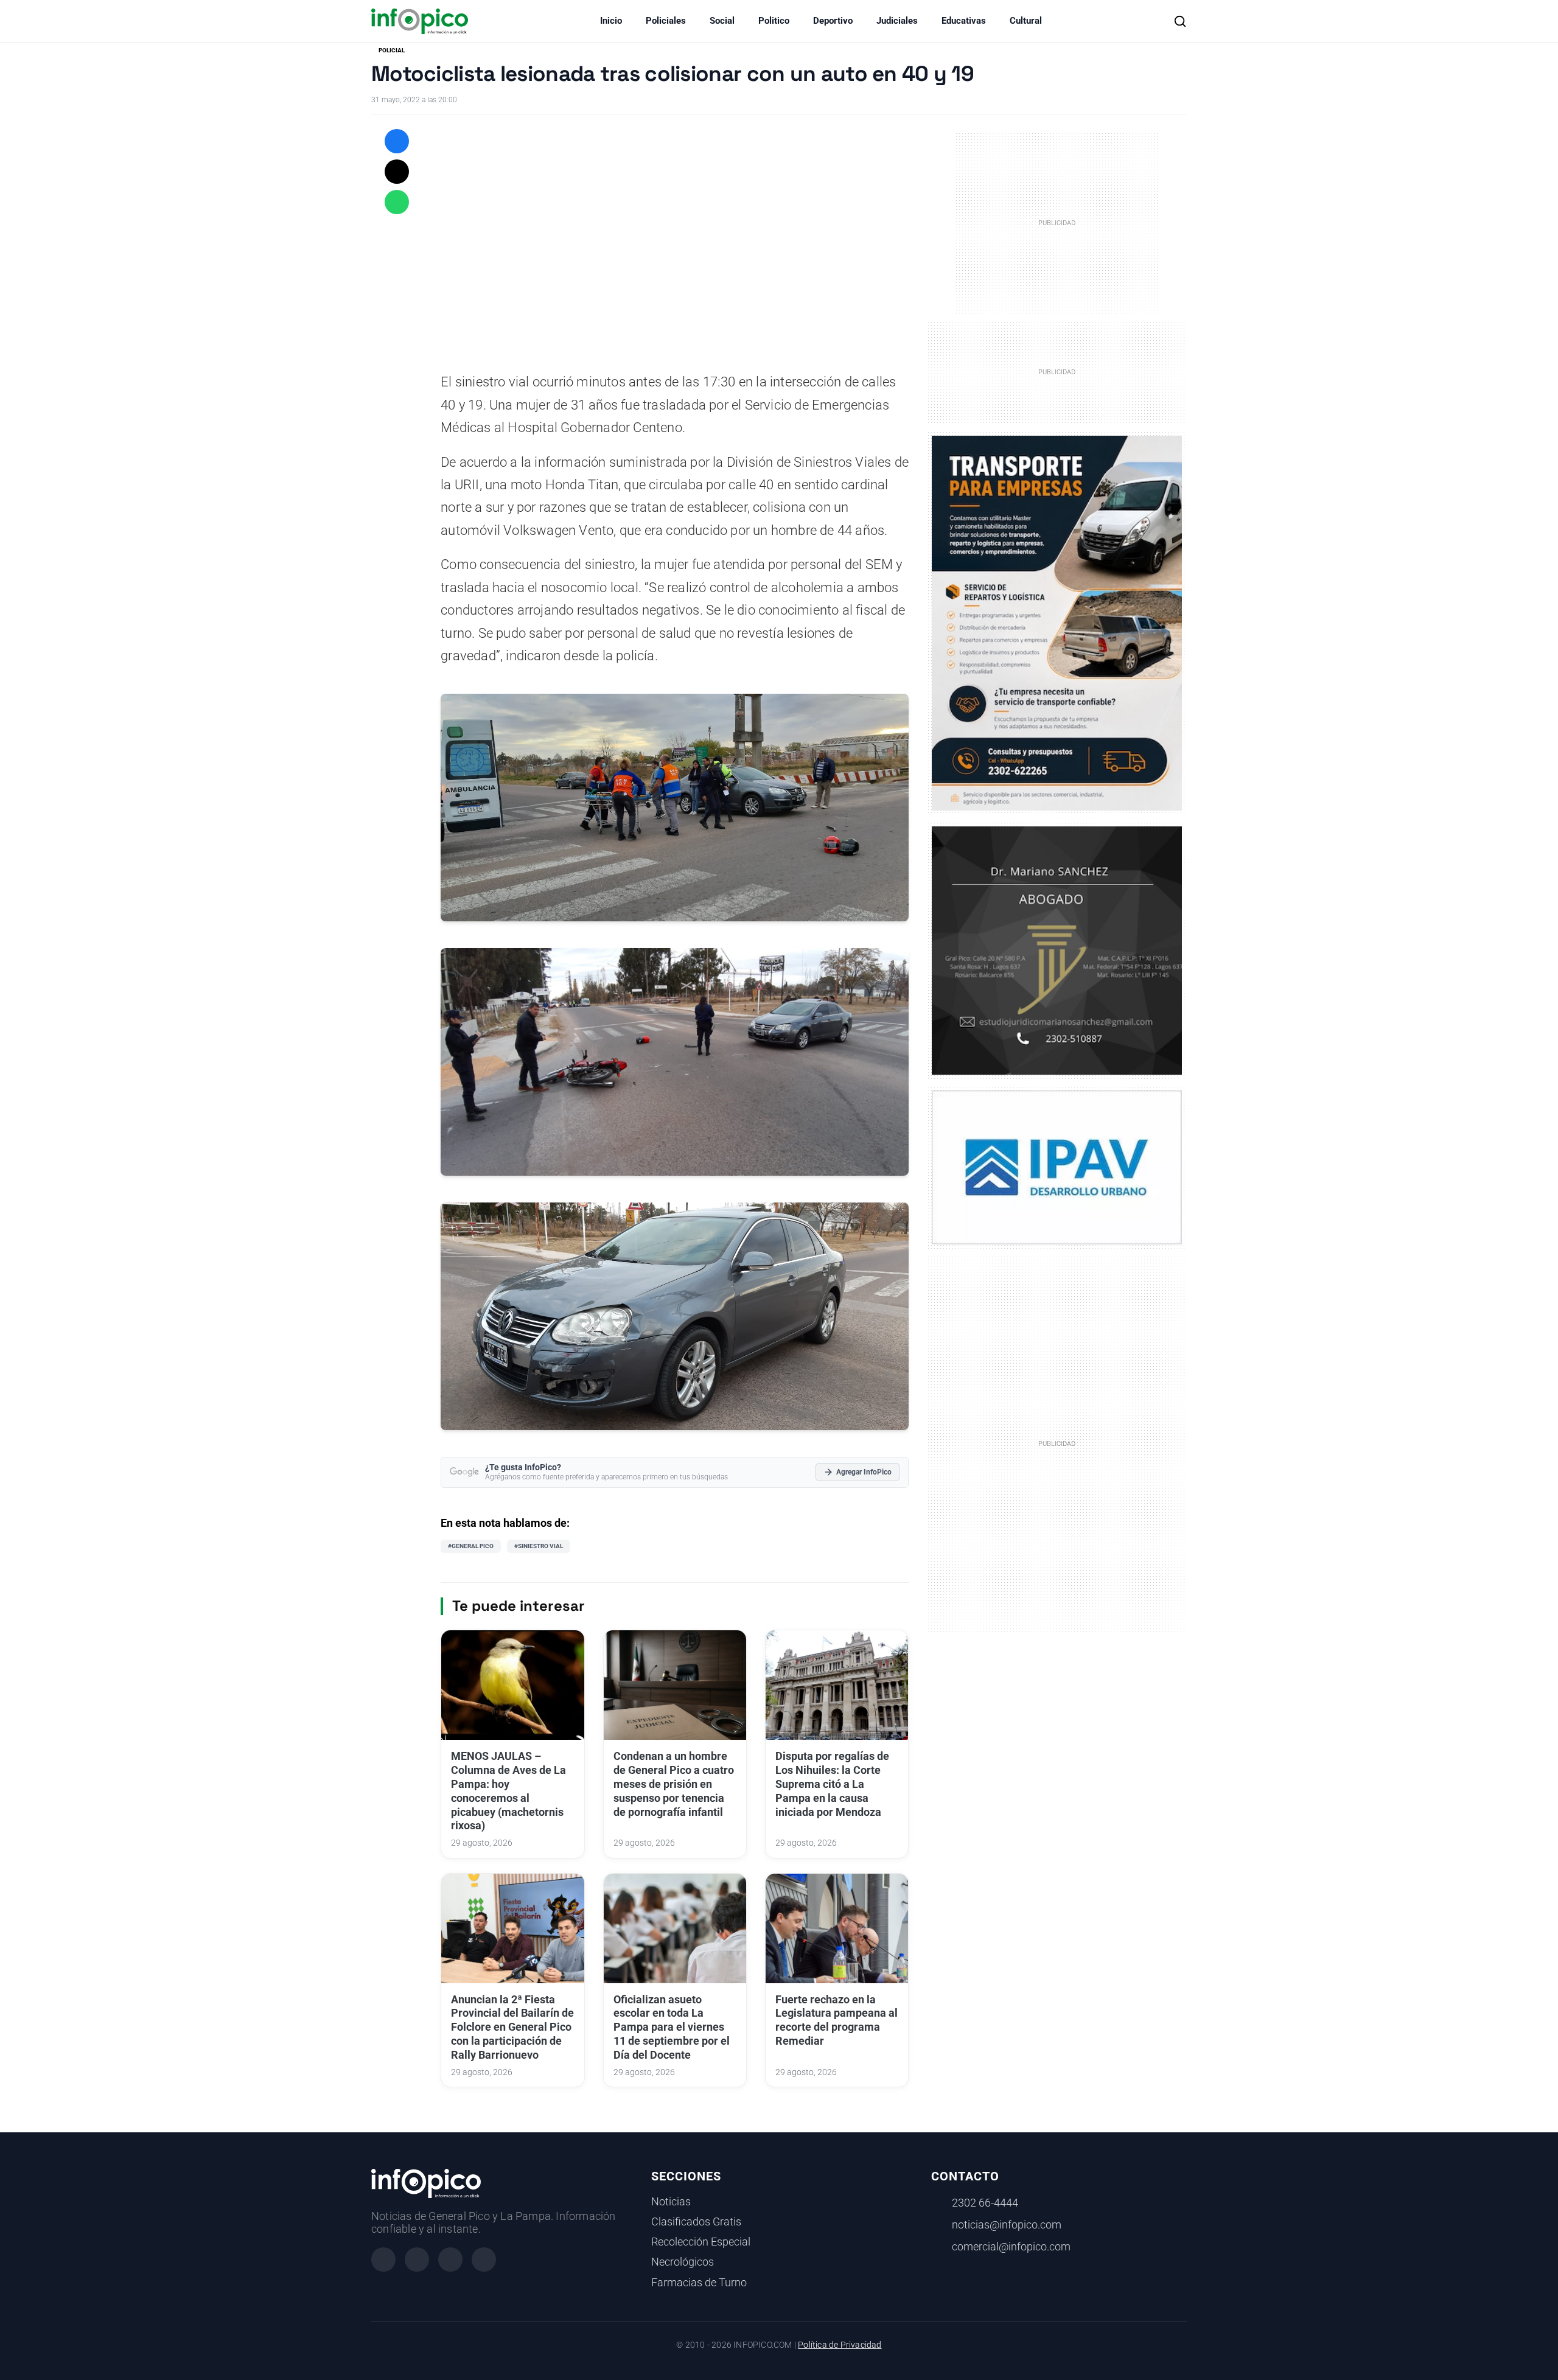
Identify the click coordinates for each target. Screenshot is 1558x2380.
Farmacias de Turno (699, 2283)
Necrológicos (683, 2262)
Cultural (1026, 21)
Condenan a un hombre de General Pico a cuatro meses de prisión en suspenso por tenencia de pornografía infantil (674, 1784)
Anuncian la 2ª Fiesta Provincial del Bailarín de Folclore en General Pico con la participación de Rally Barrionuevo (512, 2027)
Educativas (964, 21)
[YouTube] (484, 2260)
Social (722, 21)
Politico (774, 21)
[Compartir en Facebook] (397, 141)
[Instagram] (417, 2260)
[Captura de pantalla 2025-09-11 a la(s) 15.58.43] (1057, 949)
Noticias (671, 2202)
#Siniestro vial (539, 1546)
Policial (392, 50)
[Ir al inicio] (420, 21)
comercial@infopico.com (1011, 2247)
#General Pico (471, 1546)
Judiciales (897, 21)
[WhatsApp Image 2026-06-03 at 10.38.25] (1057, 623)
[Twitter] (450, 2260)
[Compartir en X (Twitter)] (397, 172)
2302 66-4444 (985, 2203)
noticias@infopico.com (1007, 2225)
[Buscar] (1180, 21)
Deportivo (833, 21)
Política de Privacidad (840, 2345)
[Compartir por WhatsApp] (397, 202)
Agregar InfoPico (864, 1472)
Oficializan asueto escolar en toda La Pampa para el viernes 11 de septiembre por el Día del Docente (672, 2027)
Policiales (666, 21)
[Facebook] (383, 2260)
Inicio (611, 21)
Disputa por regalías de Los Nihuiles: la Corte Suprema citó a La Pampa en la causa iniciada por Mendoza (832, 1784)
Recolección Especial (701, 2242)
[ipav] (1057, 1167)
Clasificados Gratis (696, 2222)
